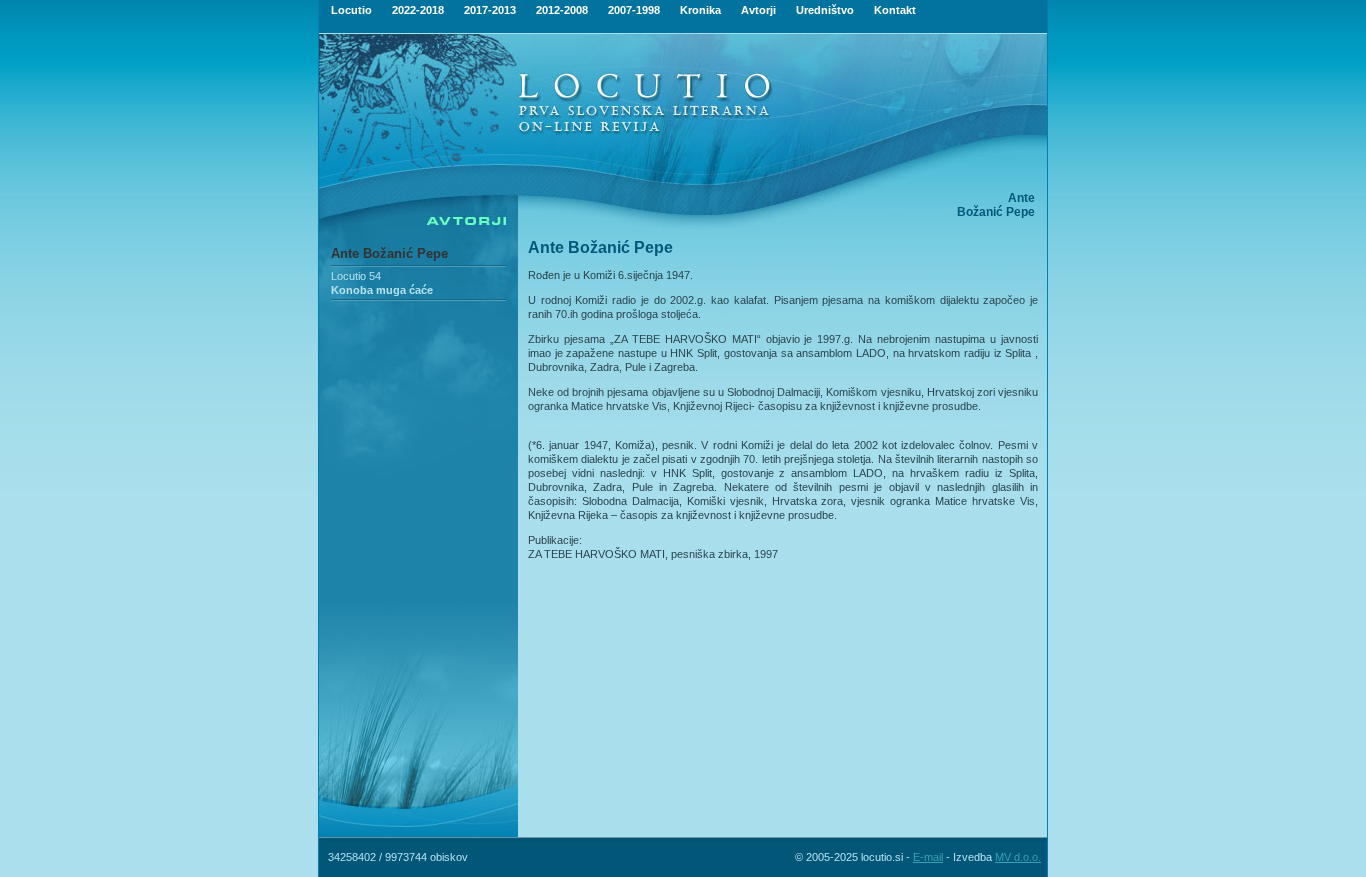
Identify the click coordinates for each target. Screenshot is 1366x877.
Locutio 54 (356, 276)
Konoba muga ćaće (382, 290)
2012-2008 (562, 10)
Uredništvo (825, 10)
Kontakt (895, 10)
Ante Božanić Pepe (389, 253)
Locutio (351, 10)
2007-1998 (634, 10)
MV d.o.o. (1018, 857)
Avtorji (758, 10)
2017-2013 (490, 10)
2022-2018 (418, 10)
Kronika (700, 10)
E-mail (928, 857)
